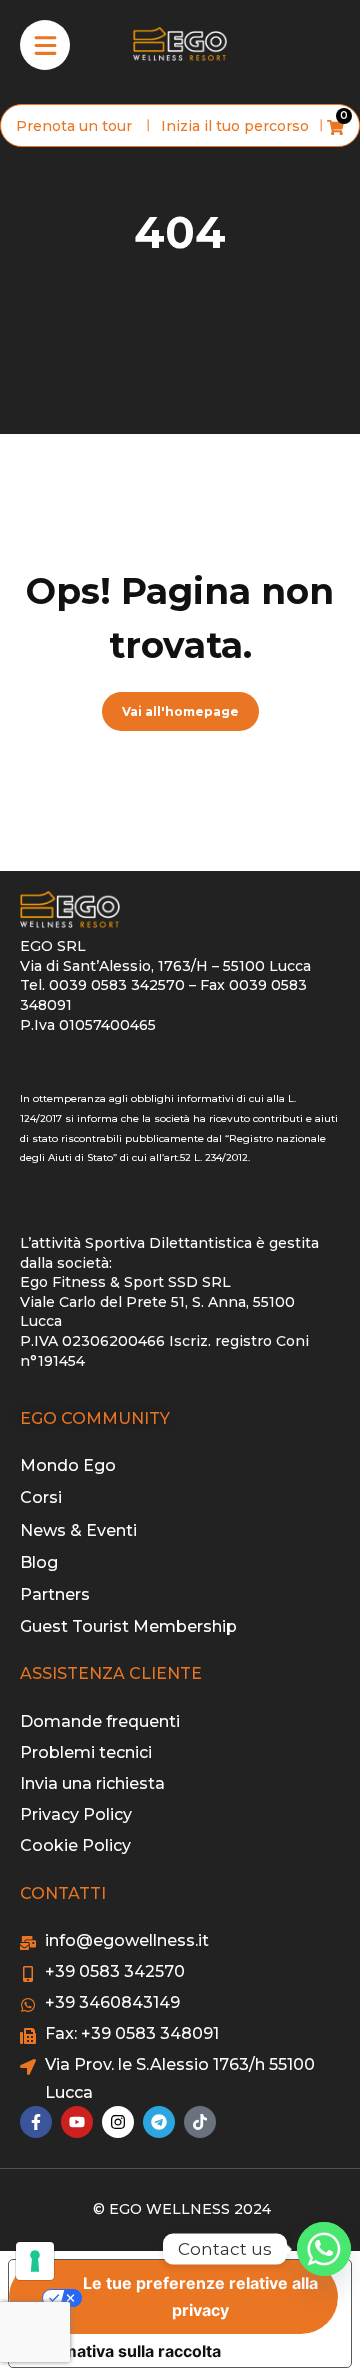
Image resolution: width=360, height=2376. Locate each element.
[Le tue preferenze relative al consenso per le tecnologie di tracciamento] (35, 2261)
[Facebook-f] (36, 2122)
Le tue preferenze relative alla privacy (200, 2296)
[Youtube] (77, 2122)
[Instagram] (118, 2122)
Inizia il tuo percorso (235, 126)
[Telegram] (159, 2122)
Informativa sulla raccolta (123, 2351)
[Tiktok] (200, 2122)
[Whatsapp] (324, 2249)
